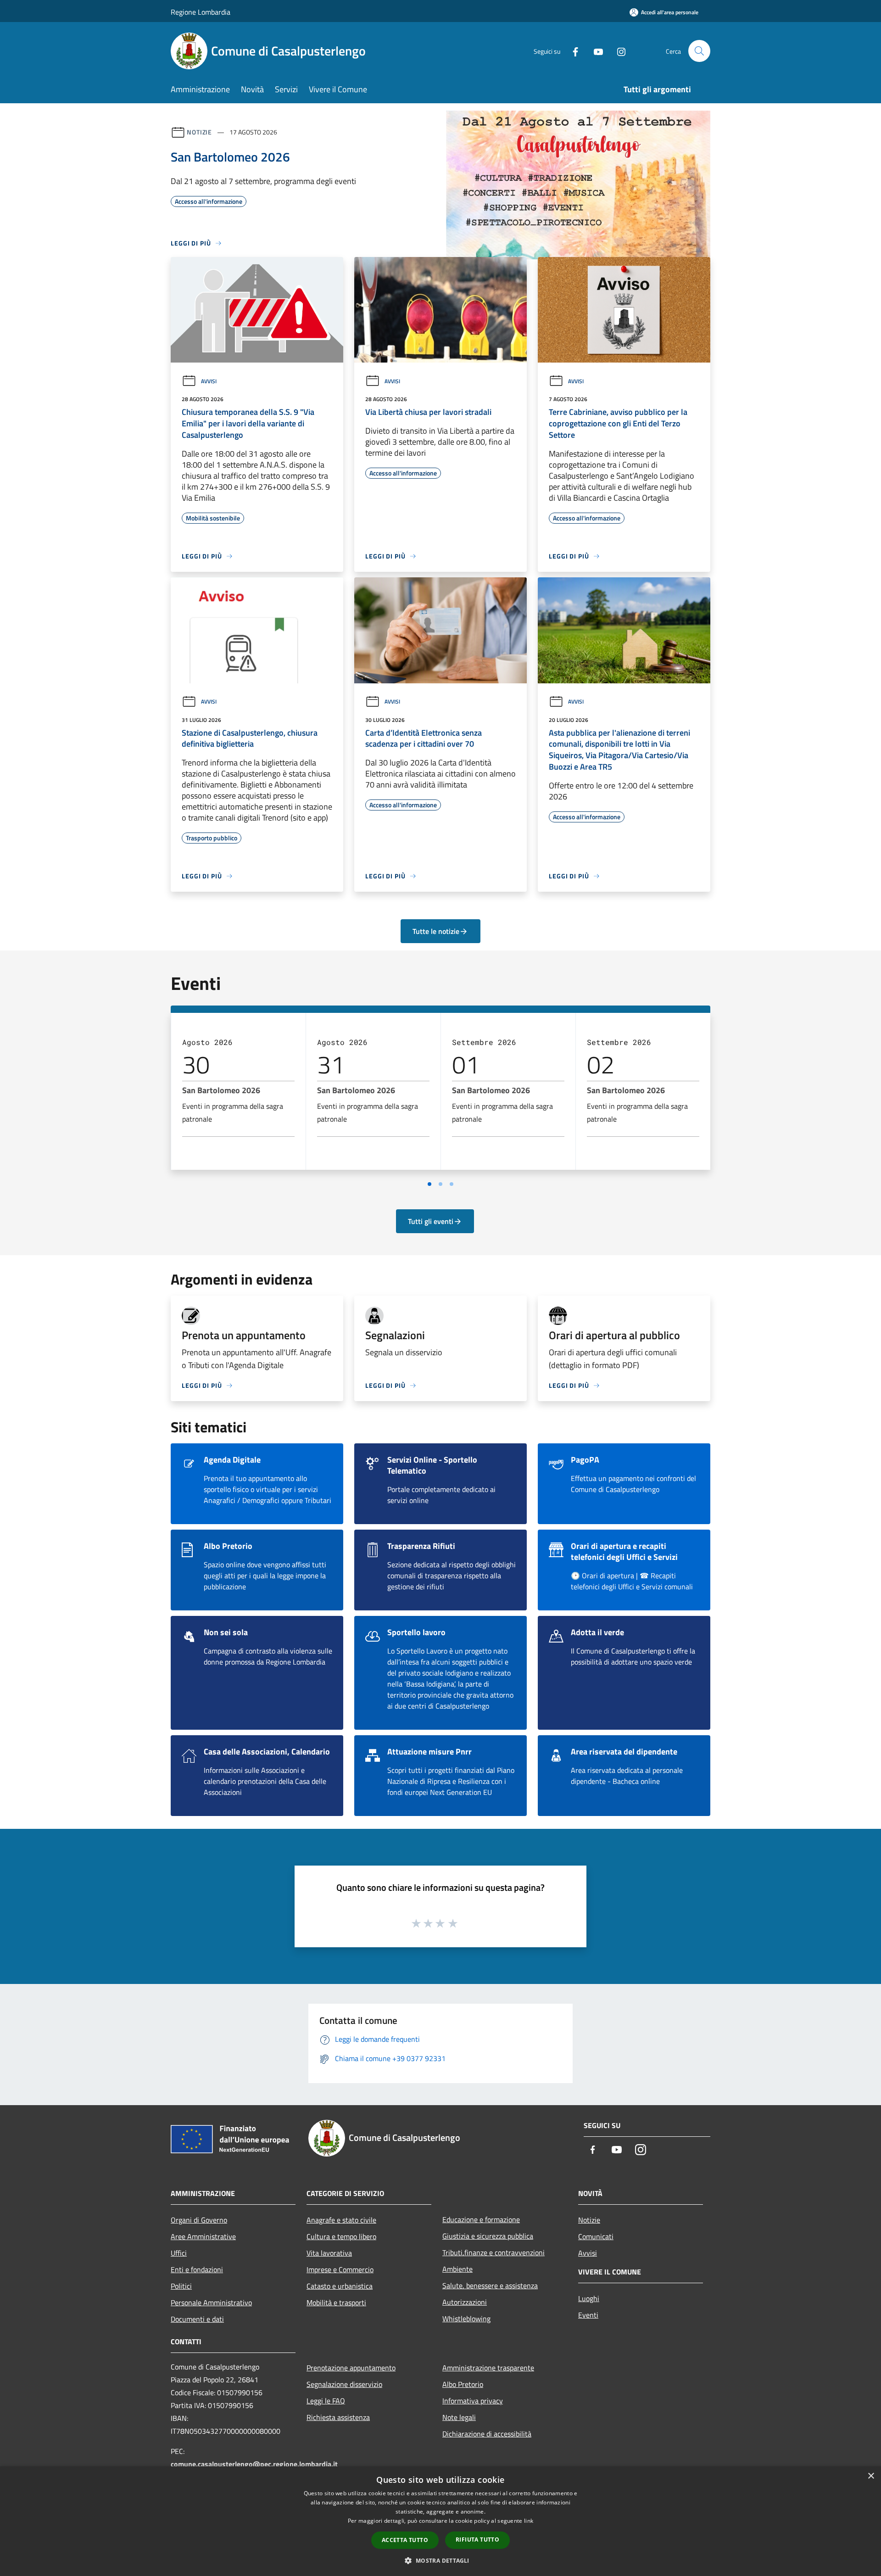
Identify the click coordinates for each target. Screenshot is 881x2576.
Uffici (179, 2253)
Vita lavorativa (329, 2253)
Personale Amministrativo (211, 2302)
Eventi (588, 2315)
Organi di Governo (199, 2220)
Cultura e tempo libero (341, 2236)
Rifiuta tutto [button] (477, 2540)
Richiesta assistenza (338, 2417)
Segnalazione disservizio (344, 2384)
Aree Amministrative (203, 2236)
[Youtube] (595, 51)
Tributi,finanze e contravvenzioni (493, 2252)
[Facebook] (572, 51)
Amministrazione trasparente (488, 2368)
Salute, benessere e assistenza (490, 2285)
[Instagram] (618, 51)
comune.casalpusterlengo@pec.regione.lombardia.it (254, 2464)
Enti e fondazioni (197, 2269)
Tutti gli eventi (431, 1221)
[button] (440, 2560)
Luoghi (589, 2298)
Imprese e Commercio (340, 2269)
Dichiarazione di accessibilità (487, 2434)
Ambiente (457, 2269)
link (529, 2521)
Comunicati (596, 2236)
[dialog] (440, 2521)
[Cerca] (699, 51)
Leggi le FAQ (326, 2401)
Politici (181, 2286)
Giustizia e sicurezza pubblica (488, 2236)
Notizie (199, 132)
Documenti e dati (197, 2319)
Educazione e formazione (481, 2219)
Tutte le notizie (436, 931)
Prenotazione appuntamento (351, 2368)
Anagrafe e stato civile (341, 2220)
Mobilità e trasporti (336, 2302)
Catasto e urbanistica (340, 2286)
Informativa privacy (473, 2401)
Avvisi (209, 381)
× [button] (871, 2476)
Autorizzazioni (465, 2302)
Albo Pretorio (463, 2384)
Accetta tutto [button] (405, 2540)
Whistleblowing (466, 2319)
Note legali (459, 2417)
